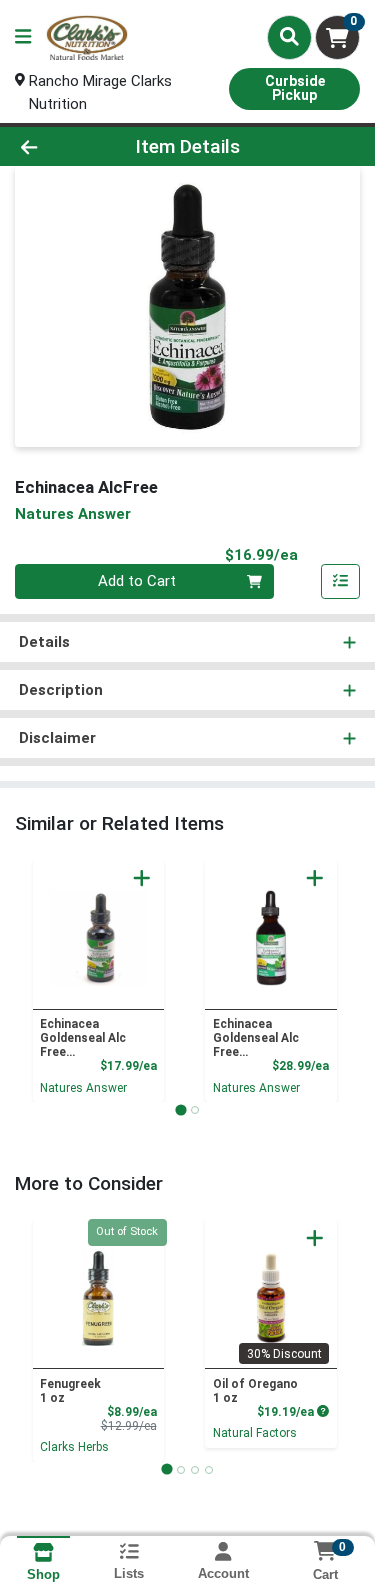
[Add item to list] (341, 582)
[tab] (180, 1109)
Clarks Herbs (74, 1447)
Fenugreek (70, 1391)
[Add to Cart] (142, 878)
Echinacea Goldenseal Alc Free (83, 1038)
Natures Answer (83, 1088)
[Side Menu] (23, 37)
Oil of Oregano (255, 1391)
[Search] (289, 37)
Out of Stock (127, 1231)
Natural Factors (255, 1433)
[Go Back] (58, 146)
